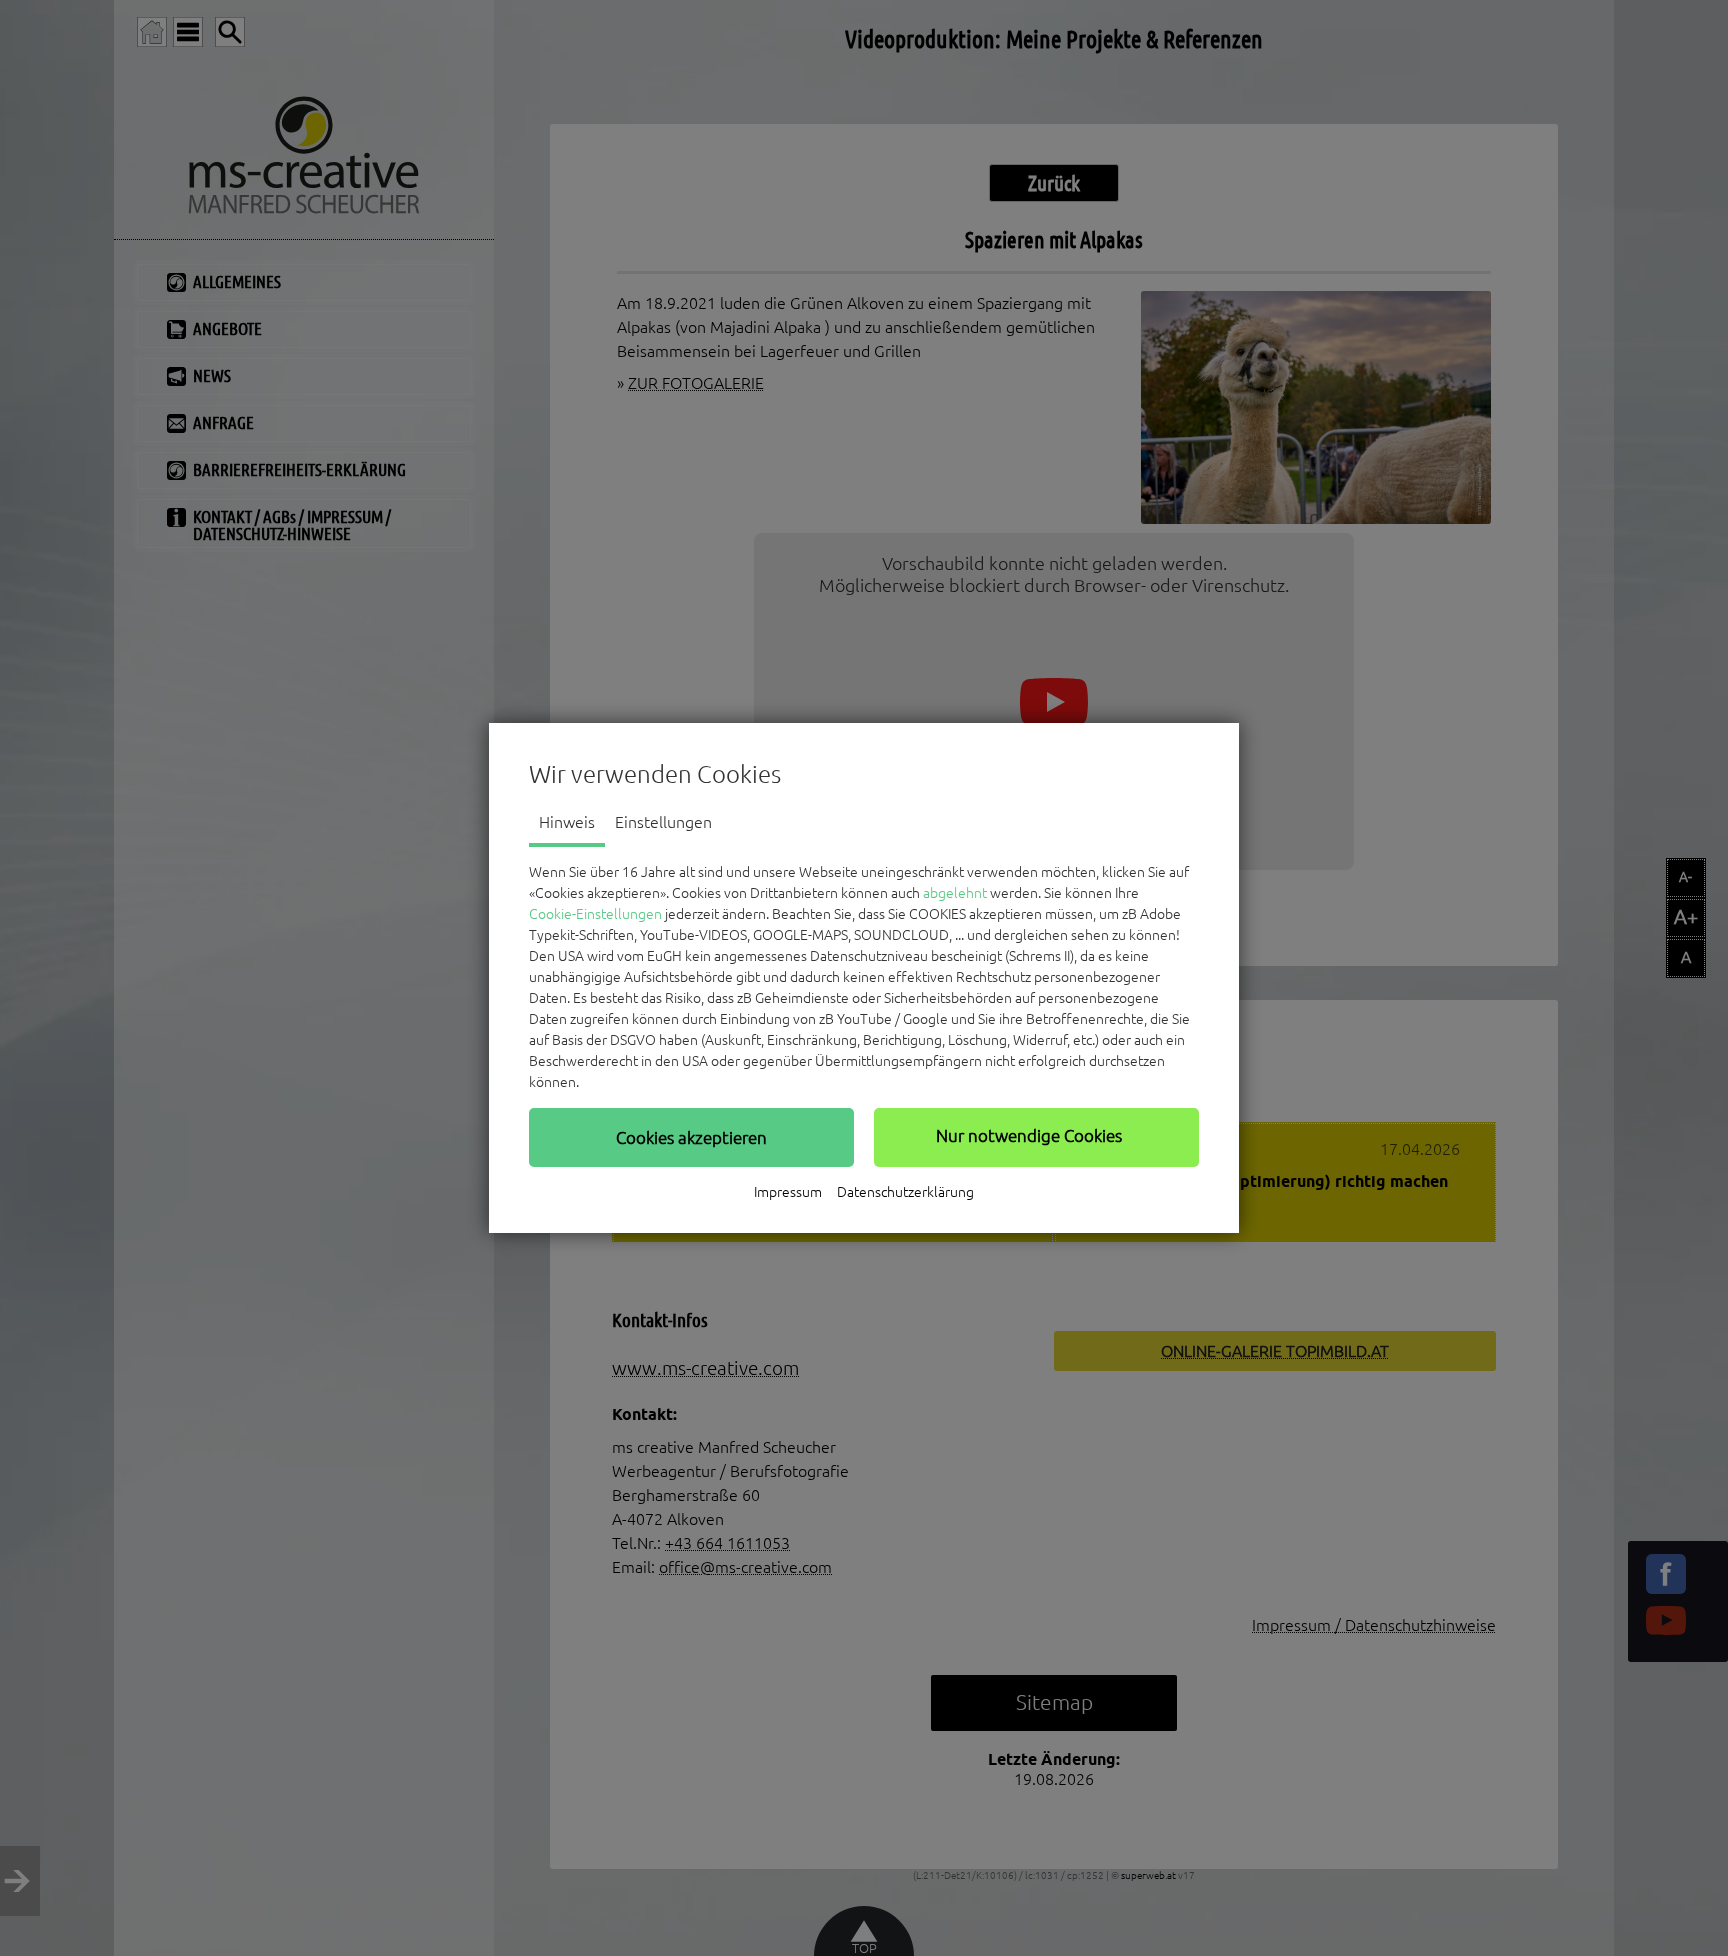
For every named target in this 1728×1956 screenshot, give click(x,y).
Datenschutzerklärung (905, 1192)
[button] (691, 1137)
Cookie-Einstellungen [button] (595, 914)
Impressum (788, 1192)
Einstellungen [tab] (663, 822)
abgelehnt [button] (955, 893)
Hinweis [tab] (567, 822)
